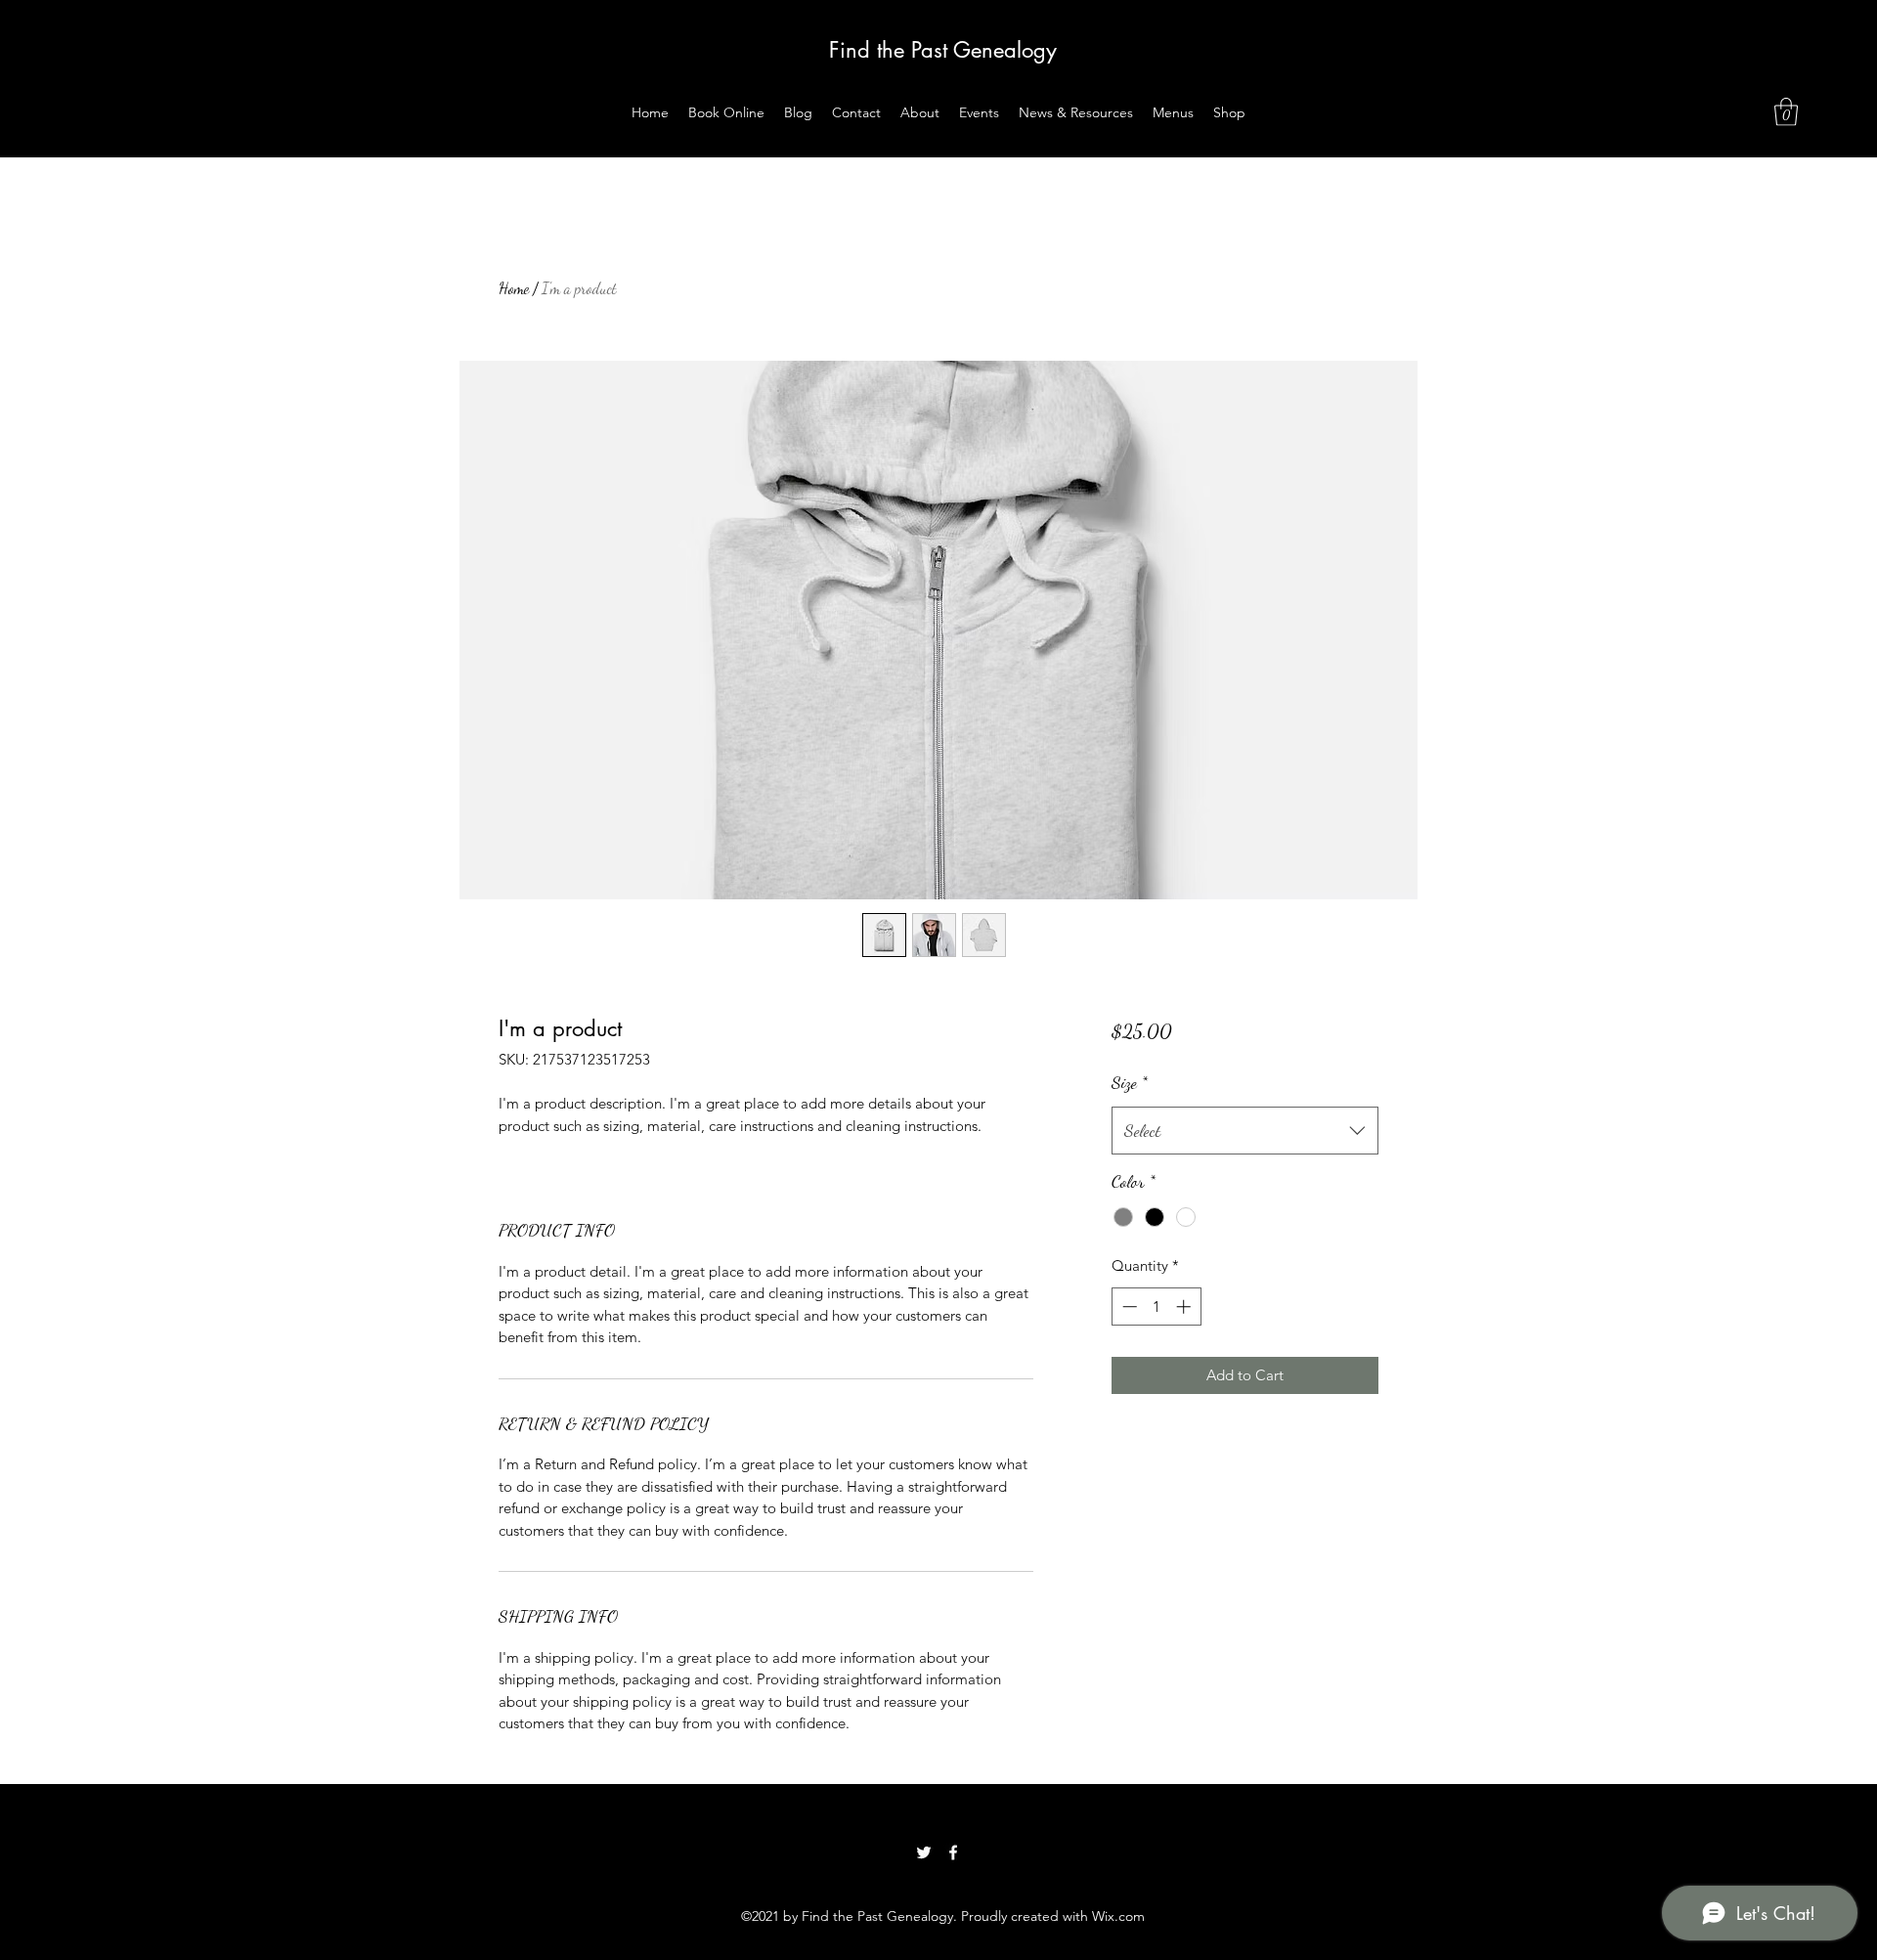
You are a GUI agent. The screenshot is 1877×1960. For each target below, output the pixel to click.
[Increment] (1185, 1307)
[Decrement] (1128, 1307)
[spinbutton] (1156, 1307)
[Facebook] (953, 1852)
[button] (1786, 112)
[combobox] (1245, 1131)
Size (1130, 1082)
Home (514, 288)
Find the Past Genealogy (943, 50)
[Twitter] (924, 1852)
